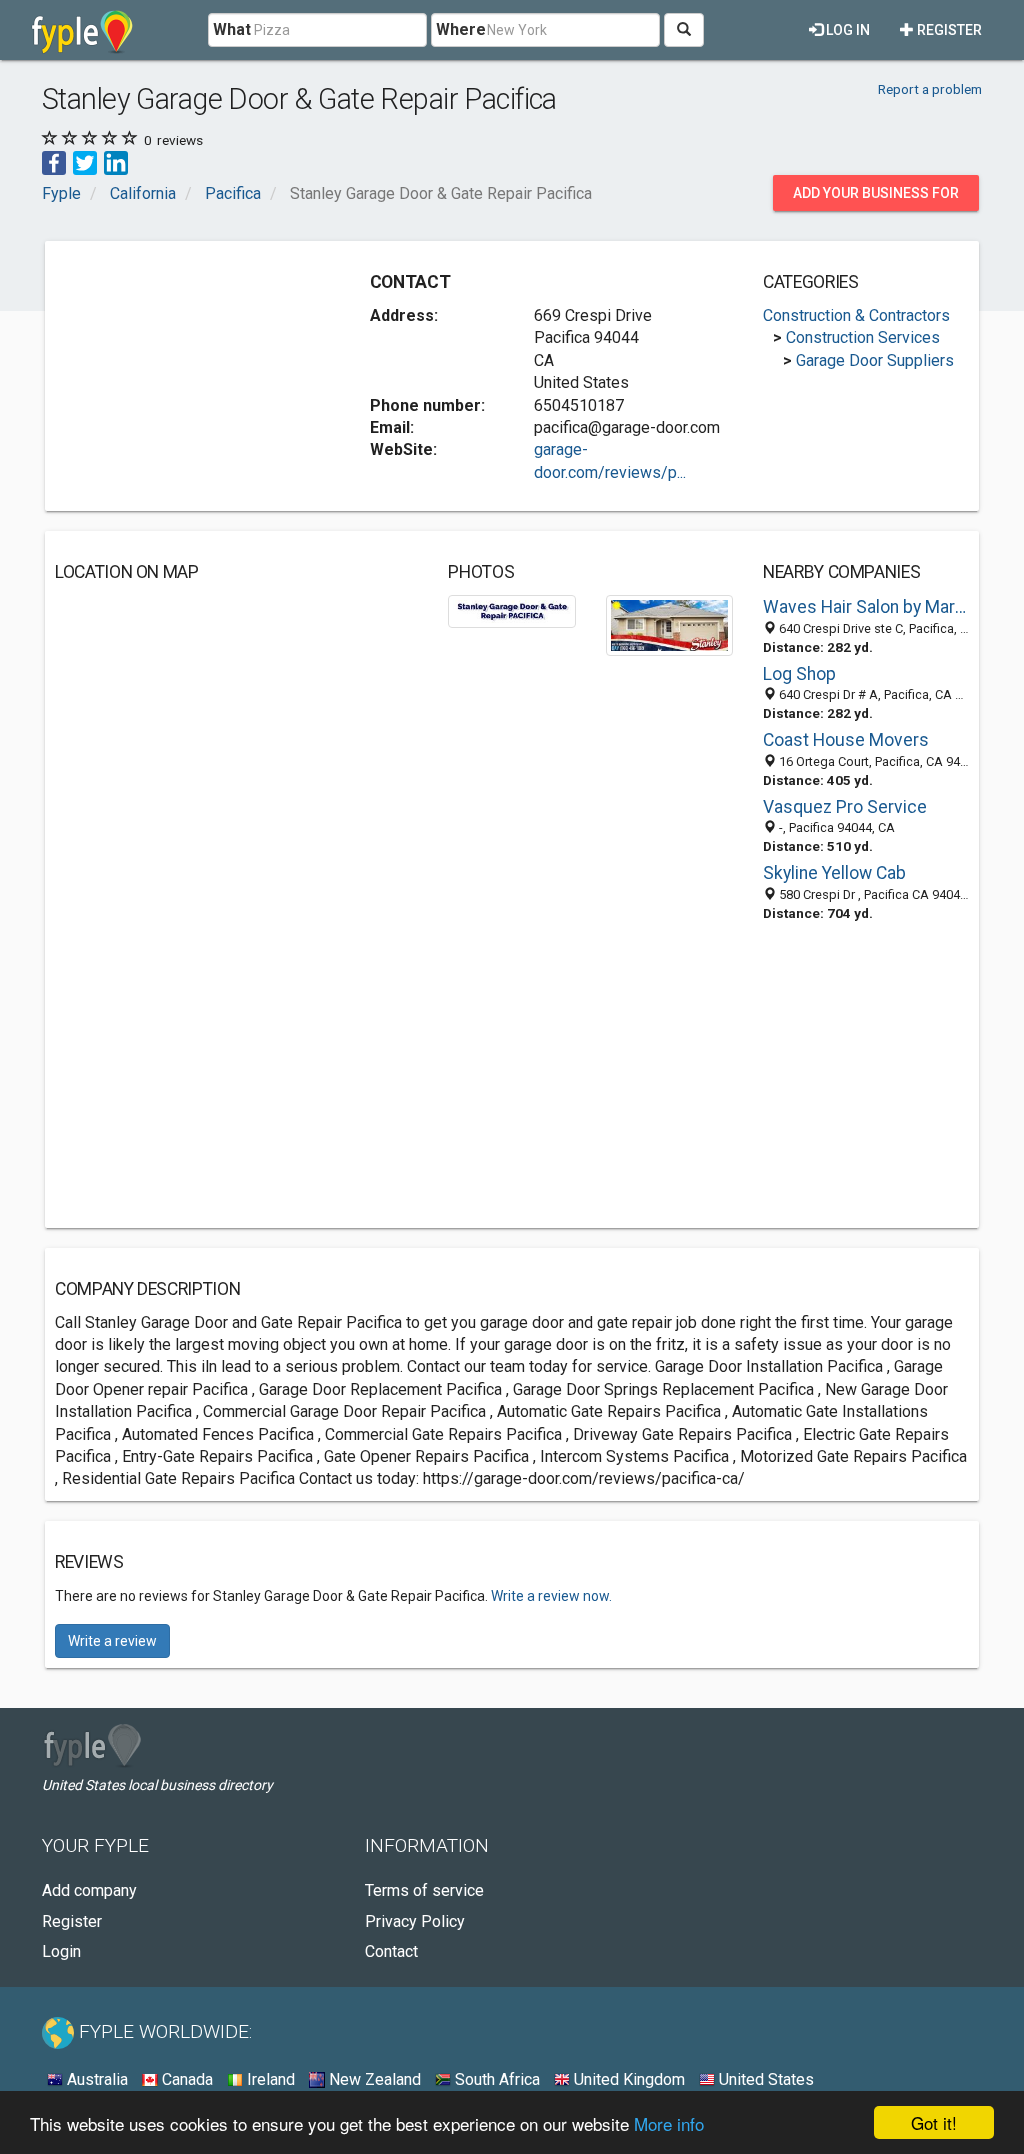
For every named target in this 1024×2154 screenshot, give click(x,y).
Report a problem (930, 89)
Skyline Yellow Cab (834, 873)
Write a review (112, 1641)
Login (61, 1951)
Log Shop (799, 674)
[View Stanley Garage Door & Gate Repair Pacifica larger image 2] (669, 624)
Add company (89, 1890)
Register (948, 30)
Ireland (269, 2079)
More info (669, 2123)
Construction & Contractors (856, 315)
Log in (846, 30)
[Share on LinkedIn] (116, 162)
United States (764, 2079)
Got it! (934, 2122)
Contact (391, 1951)
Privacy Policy (415, 1921)
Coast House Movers (846, 740)
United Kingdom (627, 2079)
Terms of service (424, 1890)
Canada (185, 2079)
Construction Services (863, 337)
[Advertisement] (205, 376)
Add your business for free (876, 198)
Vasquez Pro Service (845, 807)
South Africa (495, 2079)
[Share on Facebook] (54, 162)
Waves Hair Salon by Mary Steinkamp (866, 607)
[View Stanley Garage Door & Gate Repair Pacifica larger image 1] (511, 610)
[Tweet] (85, 162)
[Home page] (82, 30)
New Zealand (373, 2079)
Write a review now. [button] (551, 1596)
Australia (95, 2079)
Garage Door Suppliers (875, 360)
